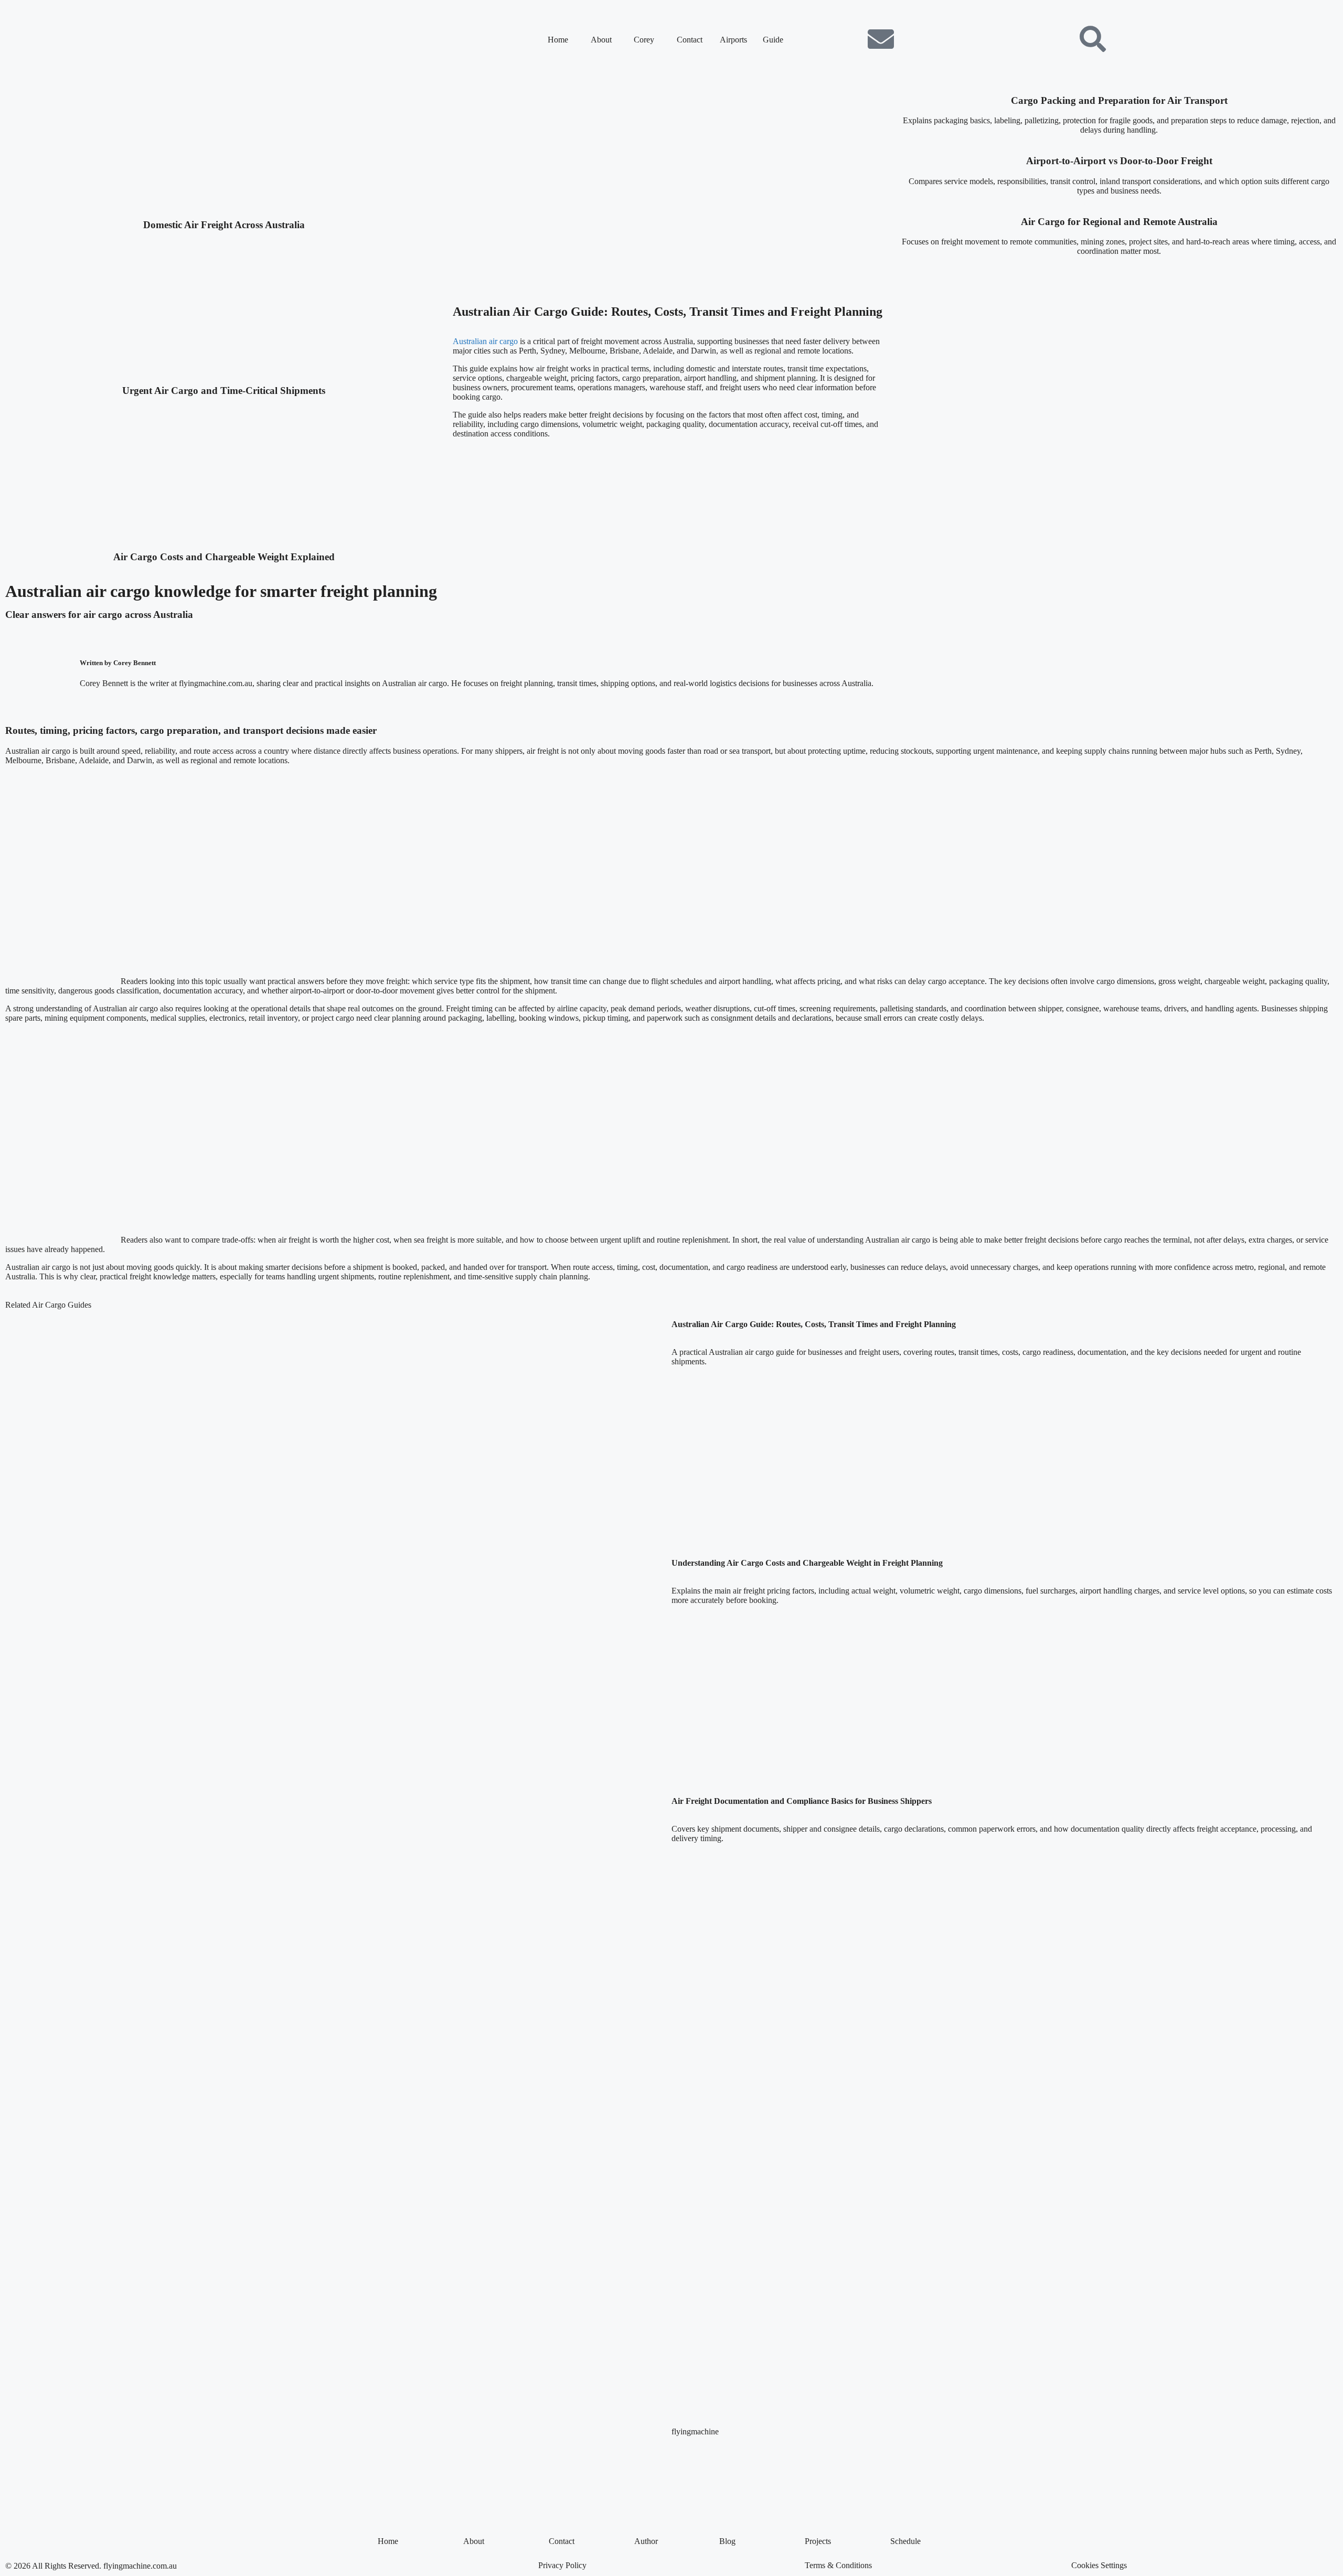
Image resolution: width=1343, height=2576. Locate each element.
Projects (818, 2541)
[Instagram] (852, 39)
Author (646, 2541)
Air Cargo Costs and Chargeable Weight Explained (224, 557)
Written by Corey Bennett (118, 663)
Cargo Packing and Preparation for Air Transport (1119, 100)
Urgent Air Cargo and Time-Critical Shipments (224, 391)
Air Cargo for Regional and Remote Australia (1119, 222)
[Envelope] (881, 39)
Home (558, 40)
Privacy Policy (562, 2565)
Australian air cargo (485, 341)
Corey (644, 40)
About (601, 40)
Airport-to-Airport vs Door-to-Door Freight (1119, 161)
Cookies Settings (1099, 2565)
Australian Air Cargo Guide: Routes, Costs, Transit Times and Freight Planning (668, 312)
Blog (727, 2541)
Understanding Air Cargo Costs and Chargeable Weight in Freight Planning (807, 1563)
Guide (773, 40)
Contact (690, 40)
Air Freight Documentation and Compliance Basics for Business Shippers (802, 1801)
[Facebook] (824, 39)
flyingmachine (695, 2431)
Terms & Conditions (838, 2565)
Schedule (905, 2541)
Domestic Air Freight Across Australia (224, 225)
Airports (733, 40)
